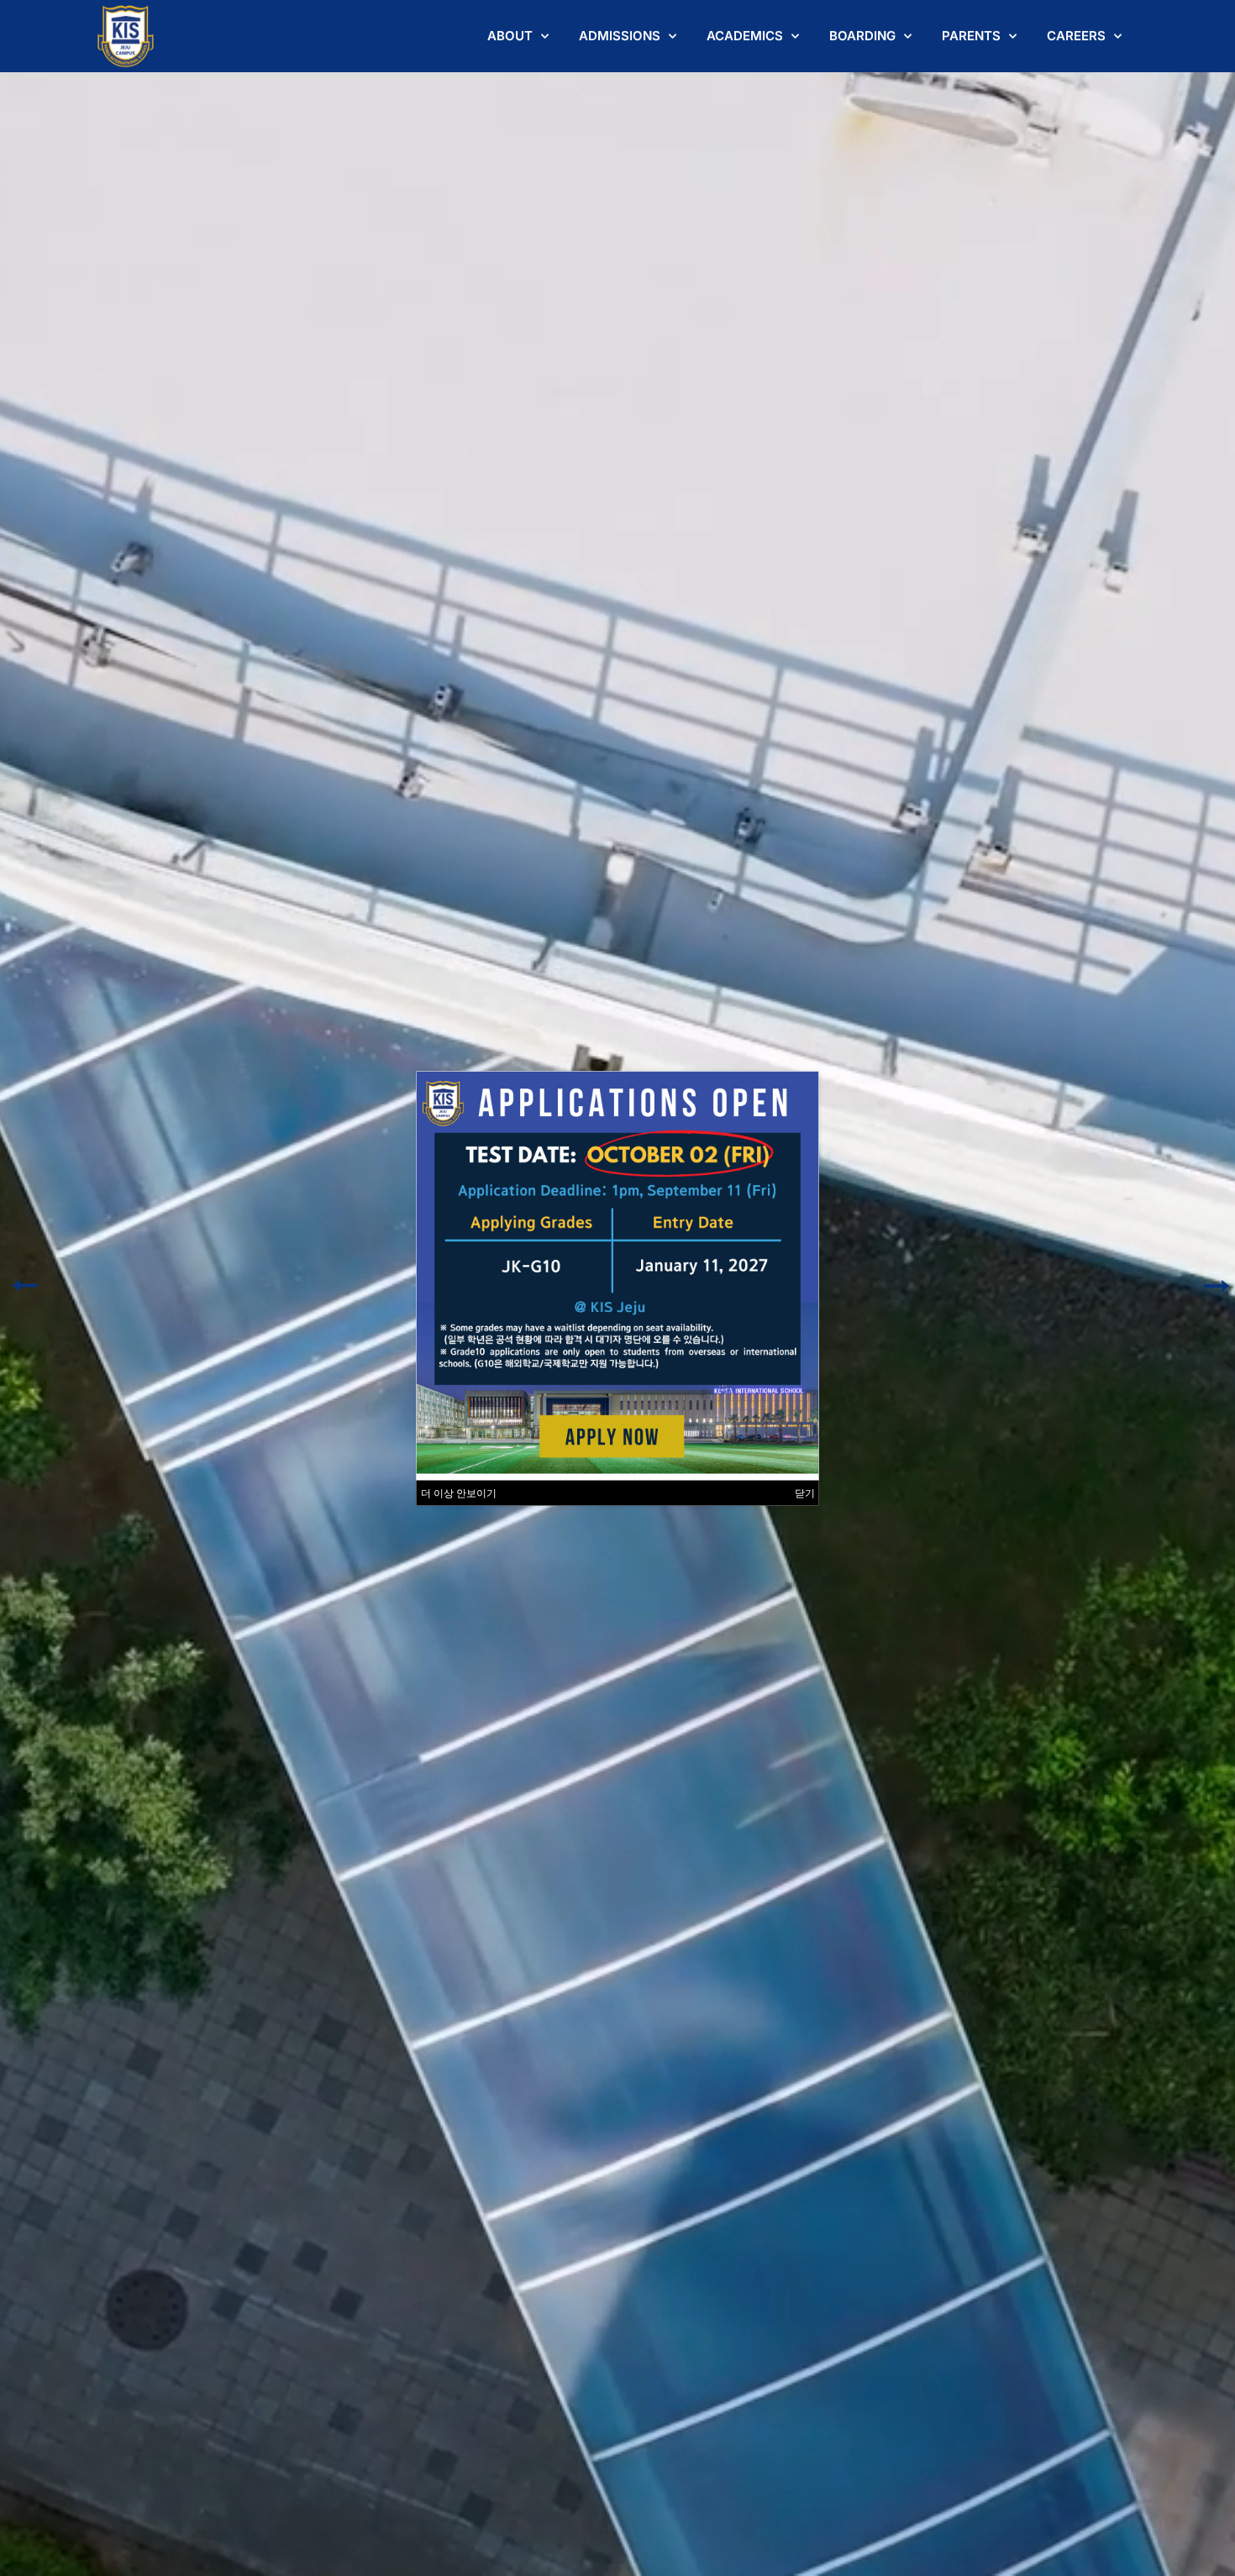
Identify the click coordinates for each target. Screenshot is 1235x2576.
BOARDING (862, 36)
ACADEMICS (745, 36)
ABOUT (510, 36)
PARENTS (971, 36)
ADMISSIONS (620, 36)
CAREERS (1076, 36)
